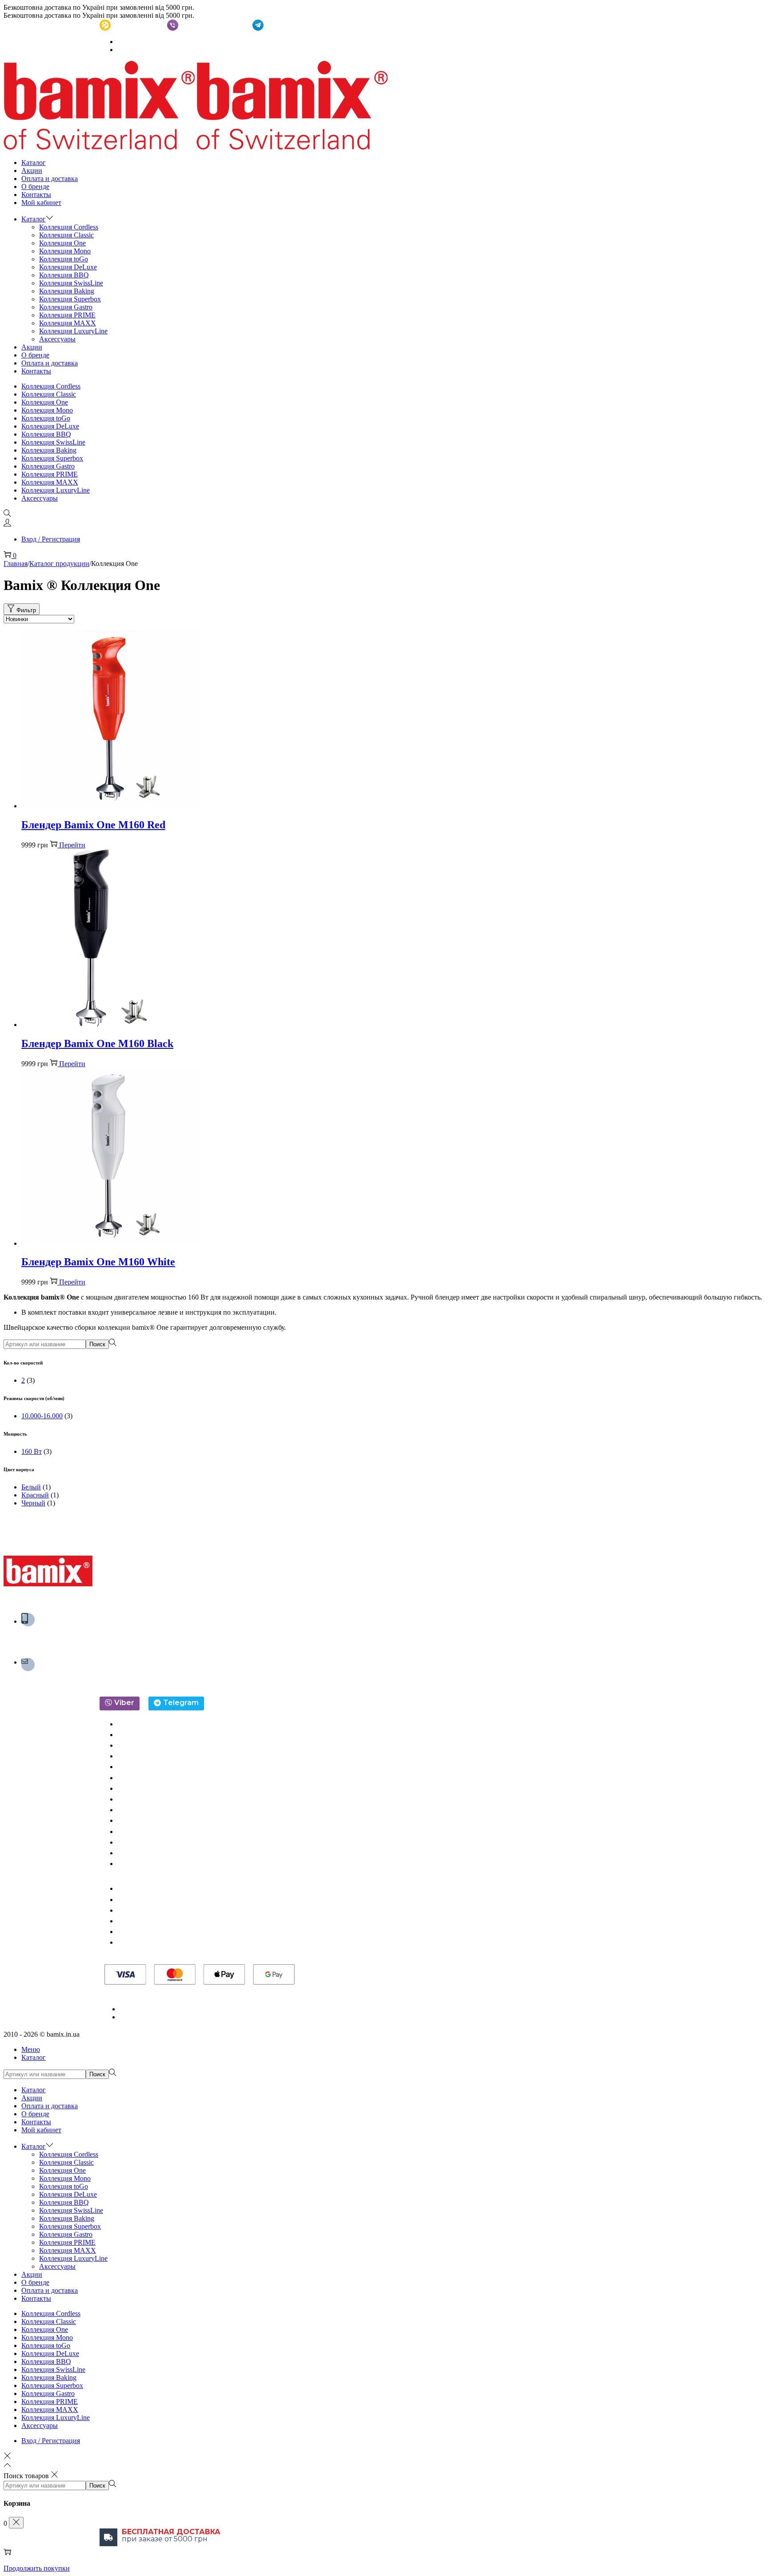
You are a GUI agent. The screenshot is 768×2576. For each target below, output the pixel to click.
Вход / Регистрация (51, 539)
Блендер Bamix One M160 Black (97, 1043)
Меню (31, 2049)
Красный (35, 1495)
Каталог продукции (59, 564)
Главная (16, 564)
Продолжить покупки (37, 2568)
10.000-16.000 (42, 1416)
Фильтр (26, 610)
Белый (31, 1487)
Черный (33, 1503)
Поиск (97, 1344)
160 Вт (32, 1451)
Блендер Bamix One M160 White (98, 1262)
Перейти (72, 845)
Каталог (34, 2057)
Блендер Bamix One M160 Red (93, 825)
